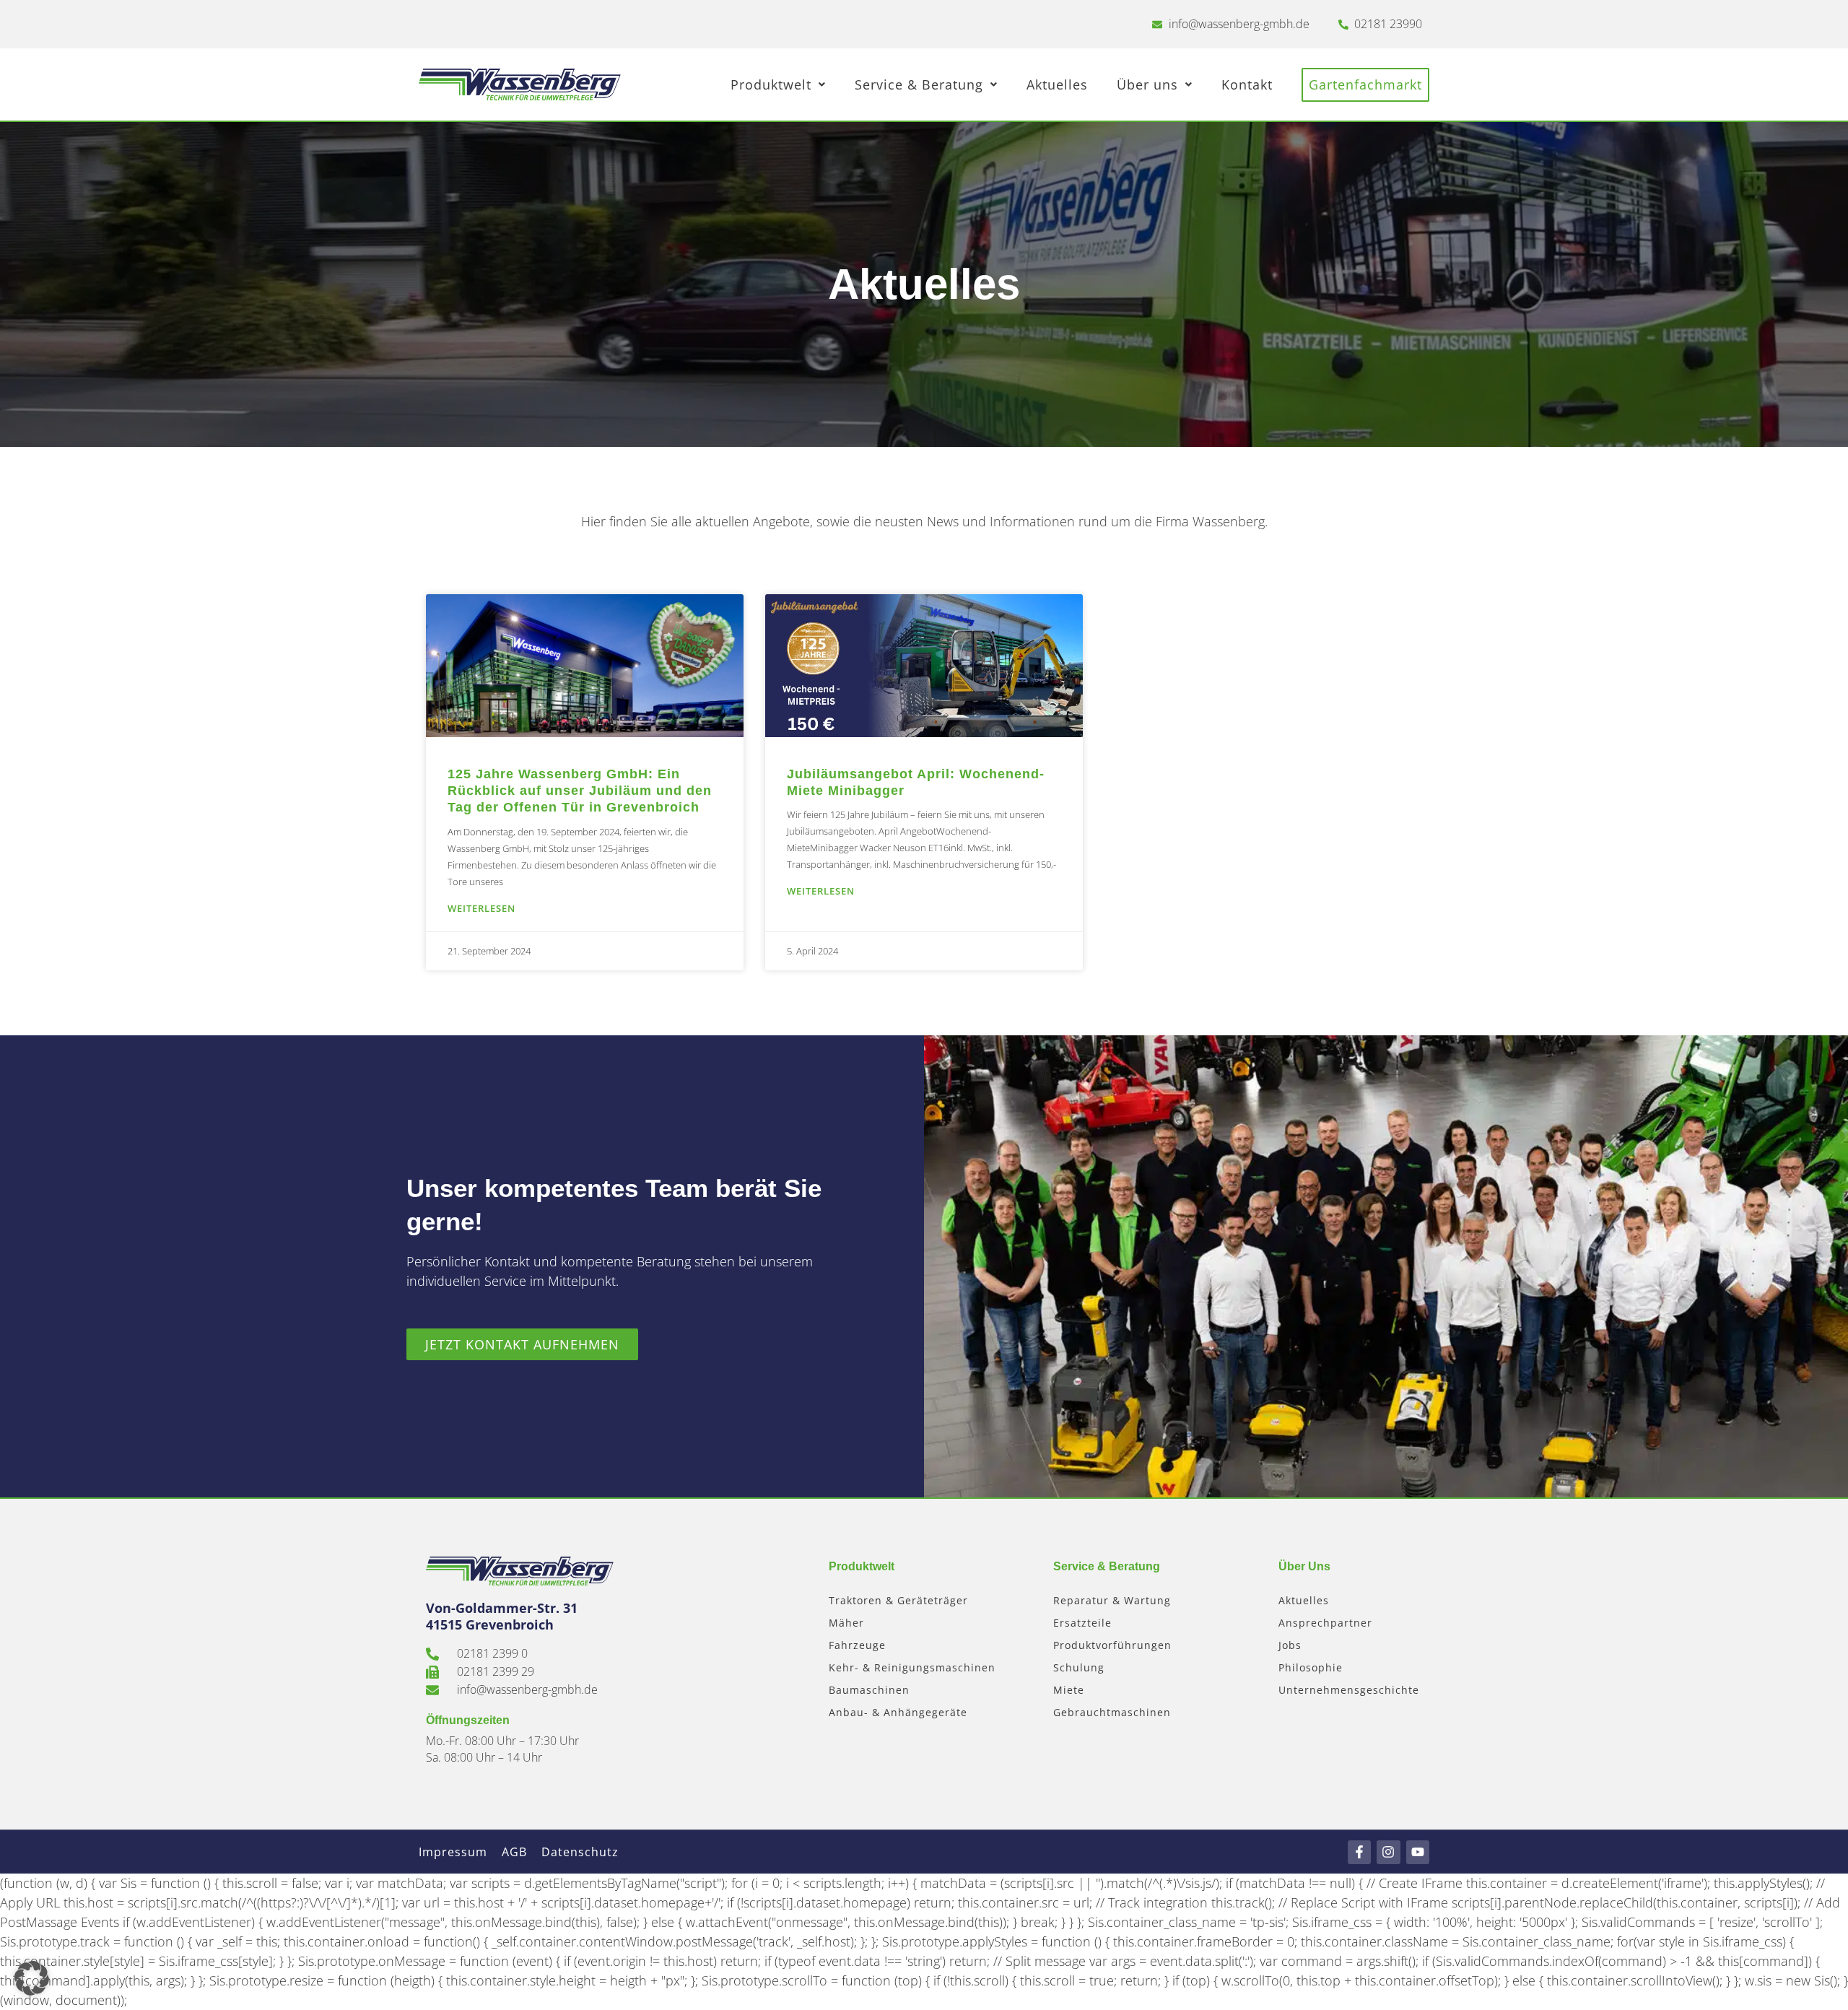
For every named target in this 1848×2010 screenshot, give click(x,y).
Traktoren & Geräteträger (898, 1600)
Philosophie (1311, 1667)
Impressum (453, 1852)
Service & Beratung (919, 84)
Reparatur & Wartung (1112, 1600)
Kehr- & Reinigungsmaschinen (912, 1667)
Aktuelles (1057, 84)
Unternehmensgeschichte (1349, 1690)
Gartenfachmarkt (1365, 84)
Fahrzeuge (857, 1645)
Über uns (1147, 84)
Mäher (846, 1623)
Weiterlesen (481, 908)
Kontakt (1247, 84)
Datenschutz (580, 1852)
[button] (32, 1978)
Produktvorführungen (1112, 1645)
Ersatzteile (1082, 1623)
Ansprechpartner (1325, 1623)
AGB (514, 1852)
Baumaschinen (869, 1690)
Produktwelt (771, 84)
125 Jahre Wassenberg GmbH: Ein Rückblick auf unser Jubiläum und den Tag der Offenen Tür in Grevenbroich (580, 791)
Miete (1069, 1690)
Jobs (1290, 1645)
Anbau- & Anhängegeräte (898, 1712)
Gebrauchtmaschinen (1112, 1712)
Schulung (1079, 1667)
